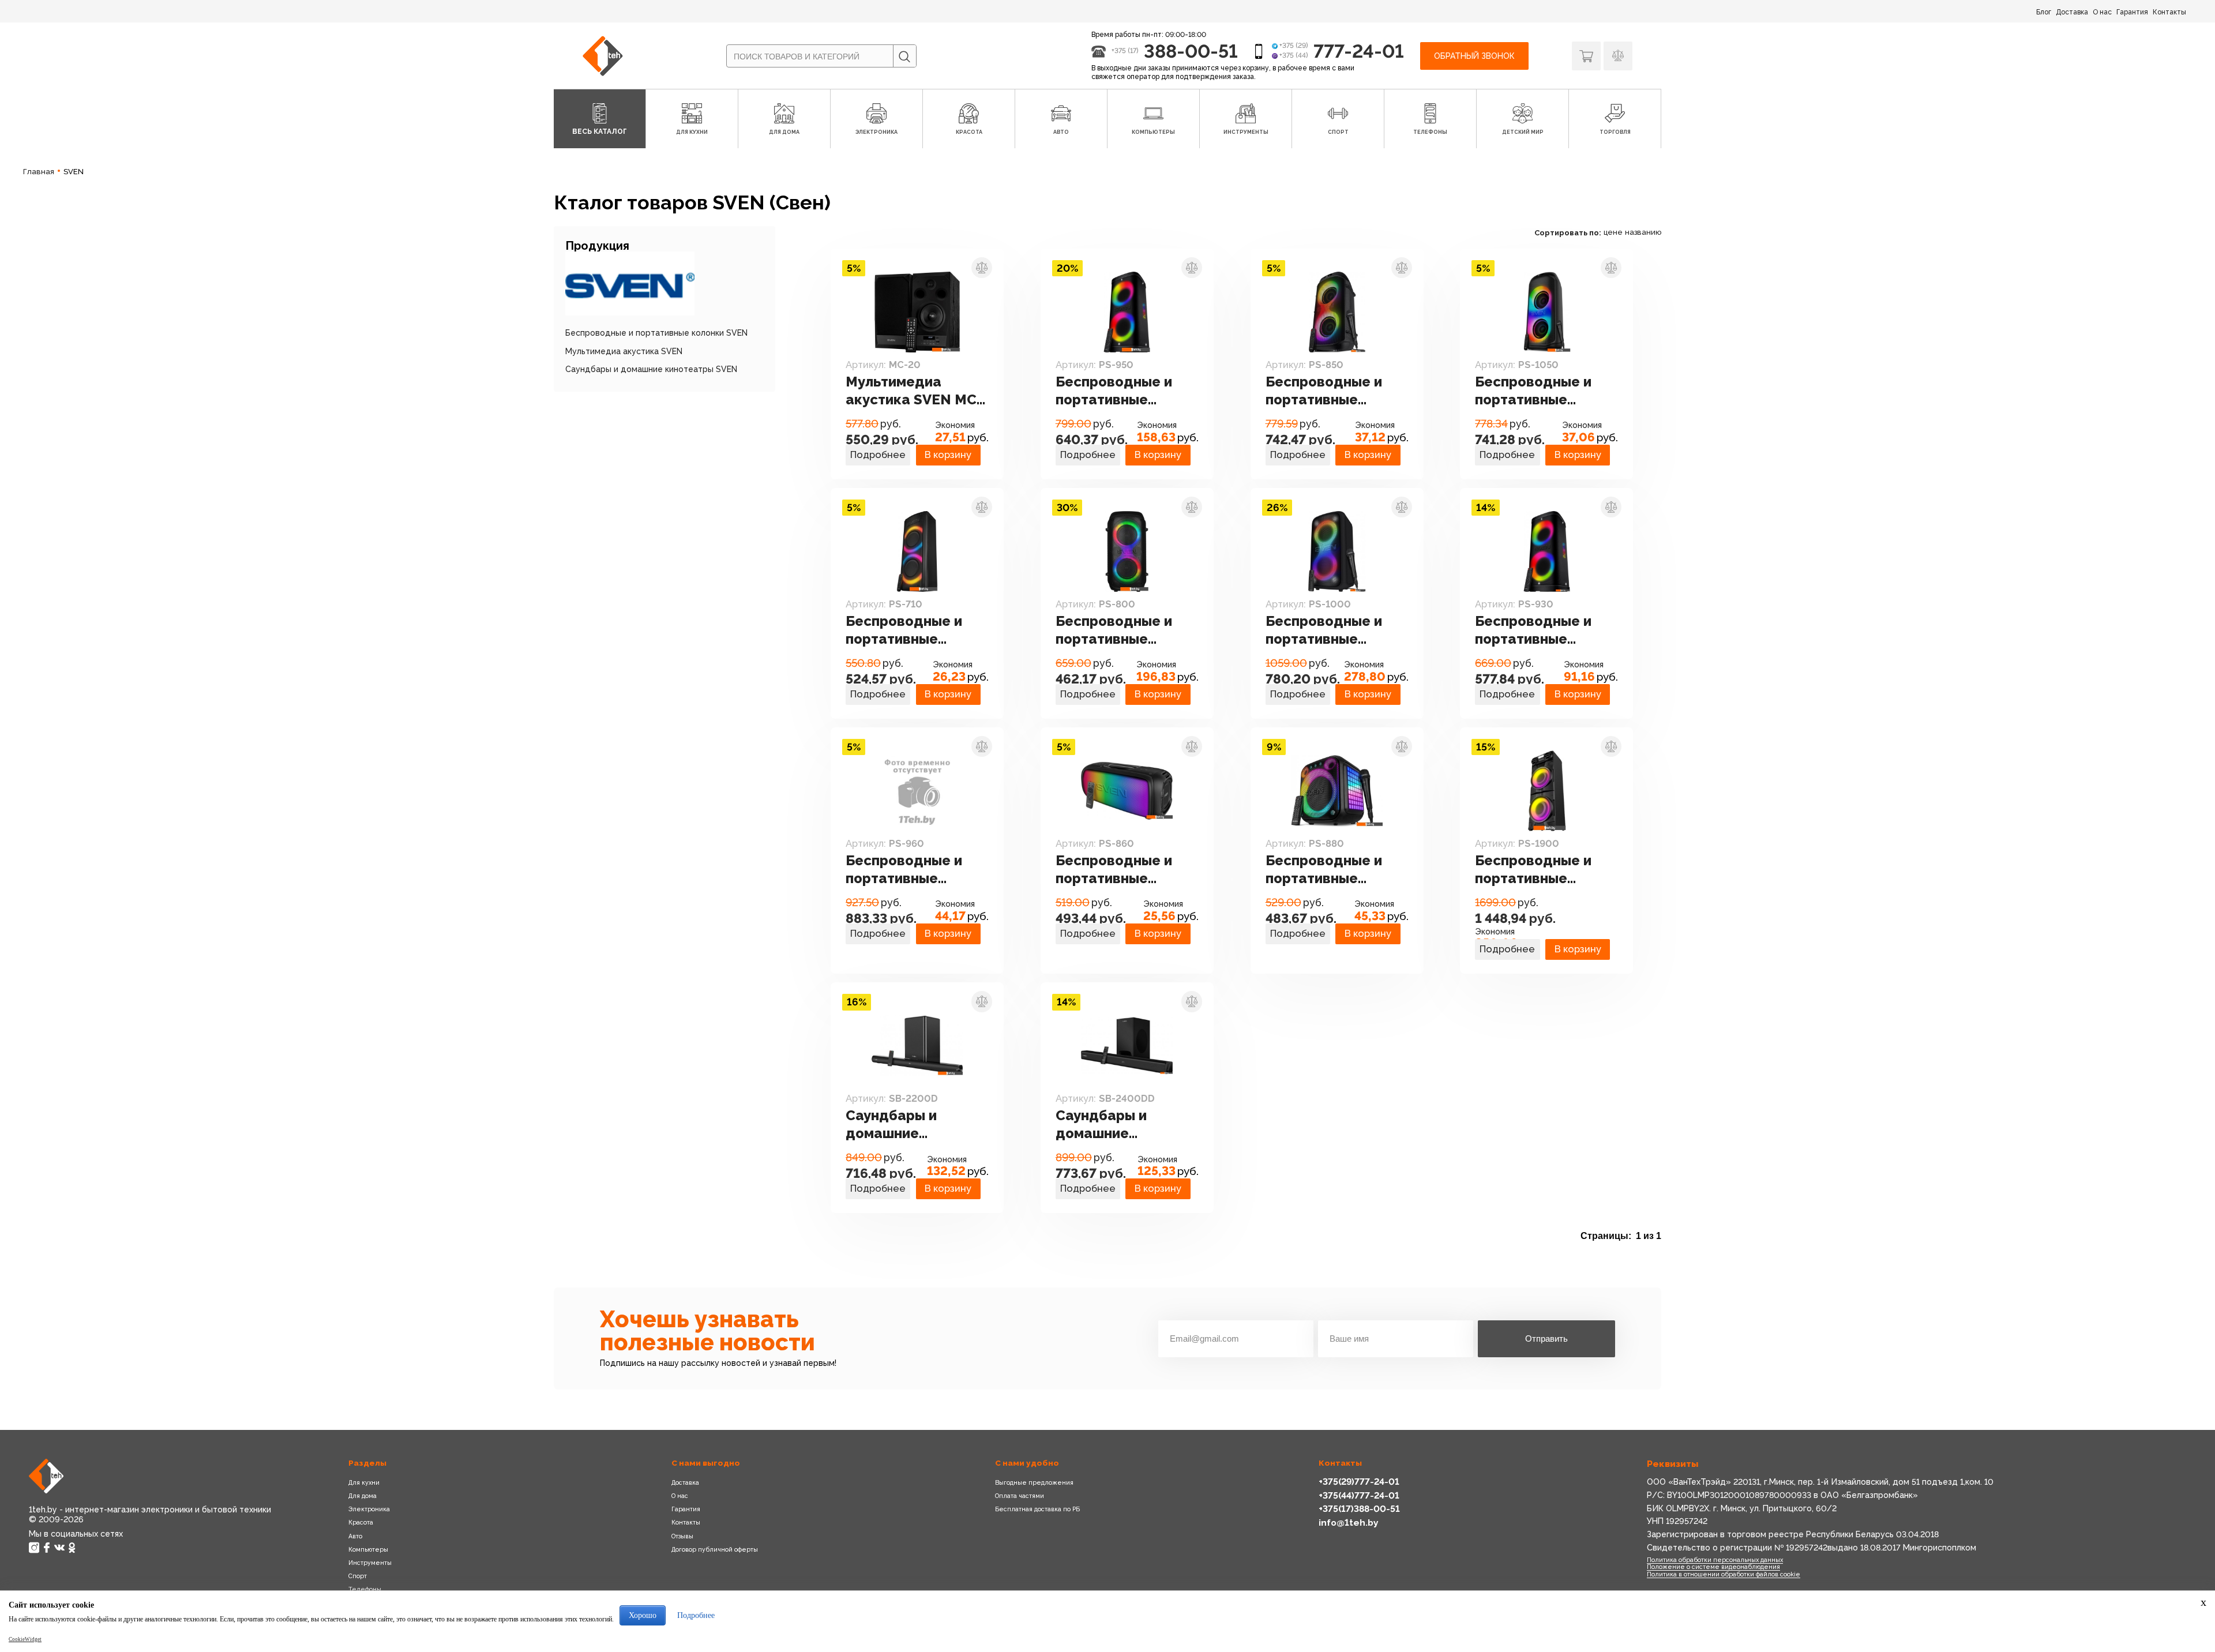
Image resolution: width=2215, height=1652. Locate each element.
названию (1643, 232)
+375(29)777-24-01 (1359, 1482)
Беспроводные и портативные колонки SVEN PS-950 (1118, 391)
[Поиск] (904, 57)
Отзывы (682, 1536)
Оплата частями (1020, 1496)
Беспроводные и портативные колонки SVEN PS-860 (1118, 870)
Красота (361, 1522)
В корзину (948, 455)
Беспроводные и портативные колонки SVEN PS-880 (1328, 870)
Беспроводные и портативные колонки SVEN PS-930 (1537, 630)
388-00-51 (1191, 51)
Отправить (1546, 1339)
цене (1613, 232)
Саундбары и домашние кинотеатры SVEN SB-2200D (908, 1125)
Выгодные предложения (1034, 1482)
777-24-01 (1359, 51)
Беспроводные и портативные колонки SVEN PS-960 (908, 870)
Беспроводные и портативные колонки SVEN (656, 333)
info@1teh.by (1349, 1523)
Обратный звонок (1474, 56)
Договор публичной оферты (715, 1549)
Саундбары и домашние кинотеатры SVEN (651, 369)
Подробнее (878, 455)
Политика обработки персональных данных (1715, 1560)
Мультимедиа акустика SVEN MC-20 (914, 391)
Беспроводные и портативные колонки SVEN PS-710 (908, 630)
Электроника (369, 1509)
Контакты (2169, 12)
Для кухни (364, 1482)
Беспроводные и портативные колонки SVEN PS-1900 (1537, 870)
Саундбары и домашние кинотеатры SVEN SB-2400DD (1118, 1125)
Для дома (363, 1496)
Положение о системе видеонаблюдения (1713, 1567)
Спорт (358, 1576)
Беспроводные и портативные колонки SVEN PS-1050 (1537, 391)
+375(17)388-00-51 (1359, 1509)
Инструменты (370, 1563)
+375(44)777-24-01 (1359, 1495)
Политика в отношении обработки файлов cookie (1724, 1574)
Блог (2044, 12)
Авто (355, 1536)
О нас (2102, 12)
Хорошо (643, 1615)
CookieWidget (25, 1639)
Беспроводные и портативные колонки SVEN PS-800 (1118, 630)
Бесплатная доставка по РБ (1037, 1509)
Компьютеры (368, 1549)
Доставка (2072, 12)
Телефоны (365, 1589)
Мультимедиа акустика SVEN (624, 351)
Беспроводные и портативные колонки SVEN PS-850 (1328, 391)
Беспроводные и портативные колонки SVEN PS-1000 (1328, 630)
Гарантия (2132, 12)
